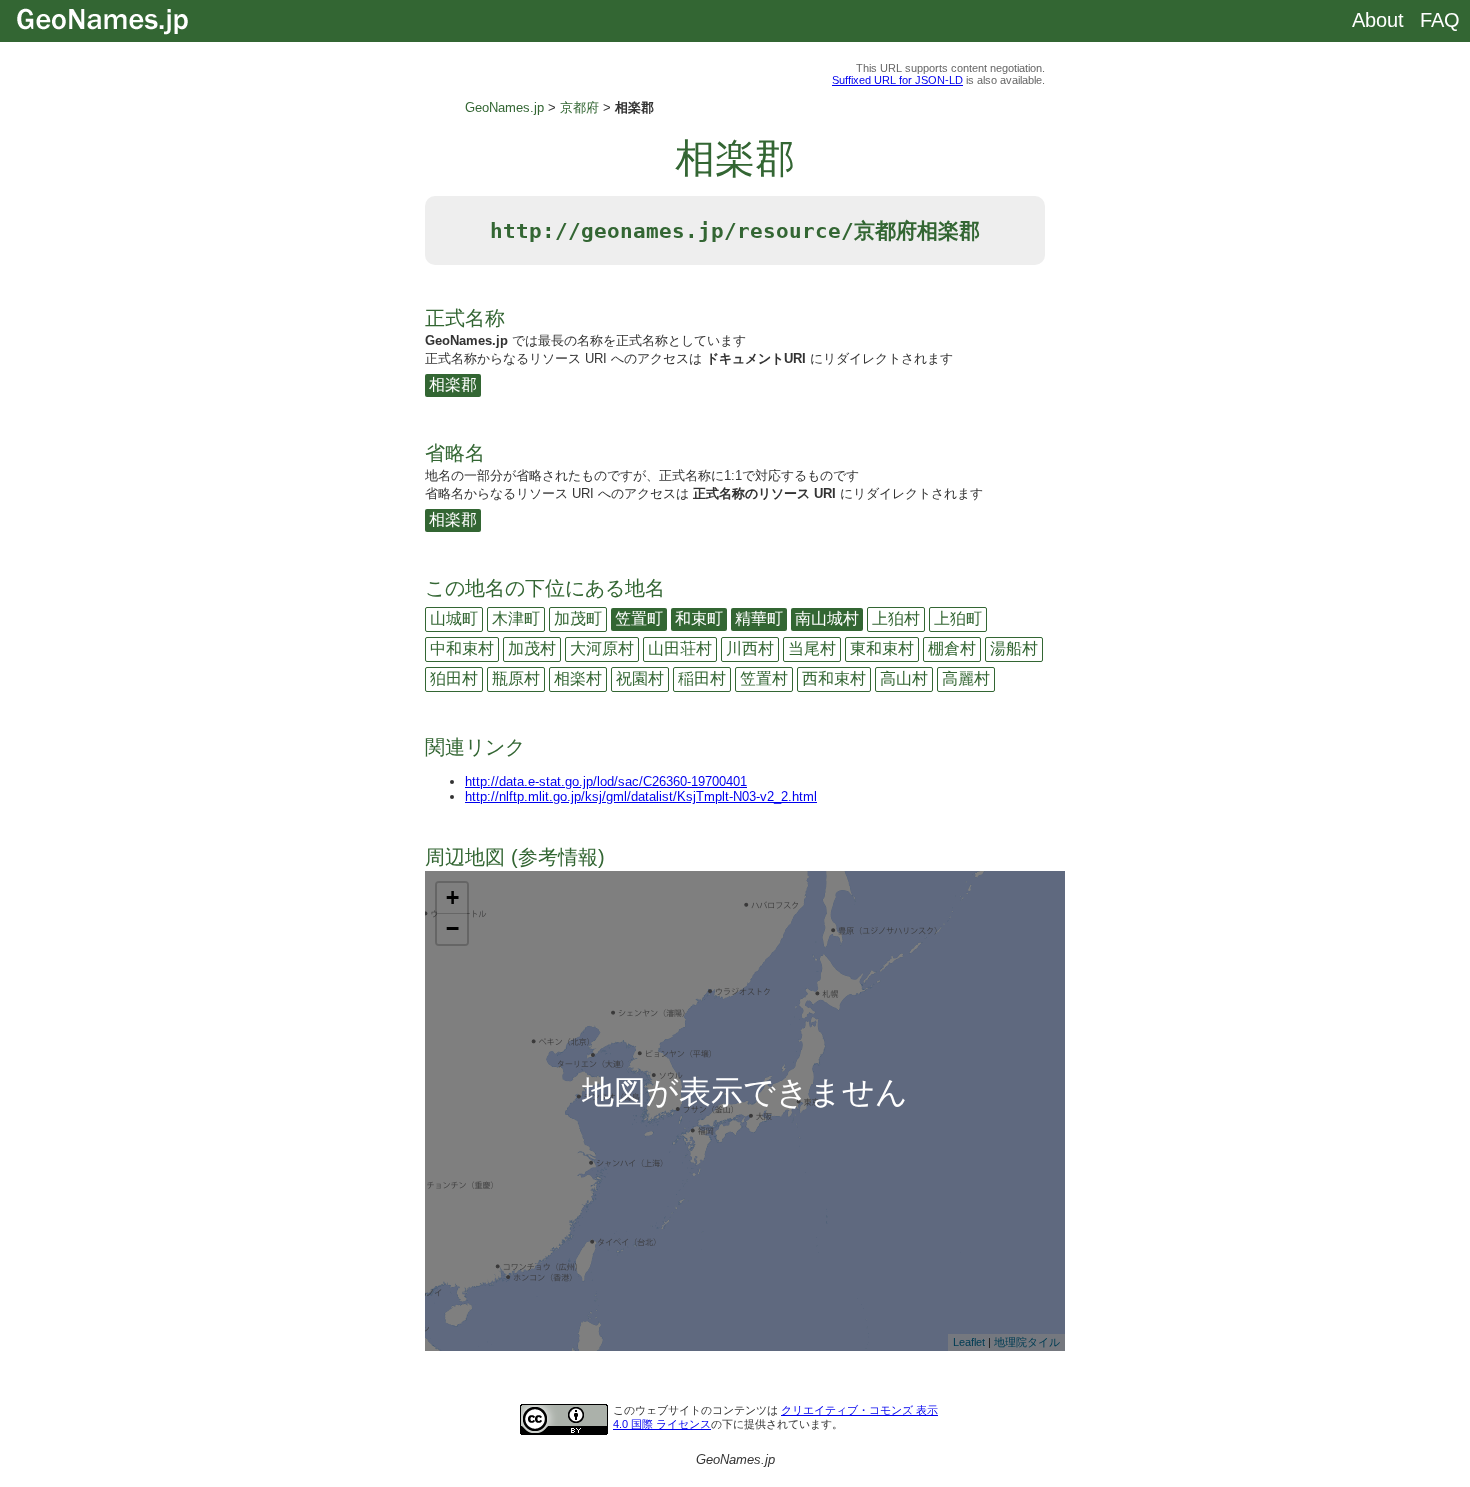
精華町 (759, 618)
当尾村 (812, 648)
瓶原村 (516, 678)
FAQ (1440, 20)
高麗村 (966, 678)
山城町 (454, 618)
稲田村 (702, 678)
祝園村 (640, 678)
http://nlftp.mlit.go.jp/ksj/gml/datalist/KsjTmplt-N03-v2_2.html (641, 796)
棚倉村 (952, 648)
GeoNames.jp (504, 107)
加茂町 (578, 618)
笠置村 (764, 678)
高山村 (904, 678)
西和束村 (834, 678)
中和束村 (462, 648)
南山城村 (827, 618)
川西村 (750, 648)
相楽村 (578, 678)
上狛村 (896, 618)
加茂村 (532, 648)
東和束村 (882, 648)
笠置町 (639, 618)
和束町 (699, 618)
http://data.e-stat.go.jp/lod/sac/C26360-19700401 (606, 781)
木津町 (516, 618)
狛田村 (454, 678)
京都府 (579, 107)
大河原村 (602, 648)
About (1378, 20)
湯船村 (1014, 648)
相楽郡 (453, 384)
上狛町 (958, 618)
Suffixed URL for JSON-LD (897, 80)
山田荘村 (680, 648)
